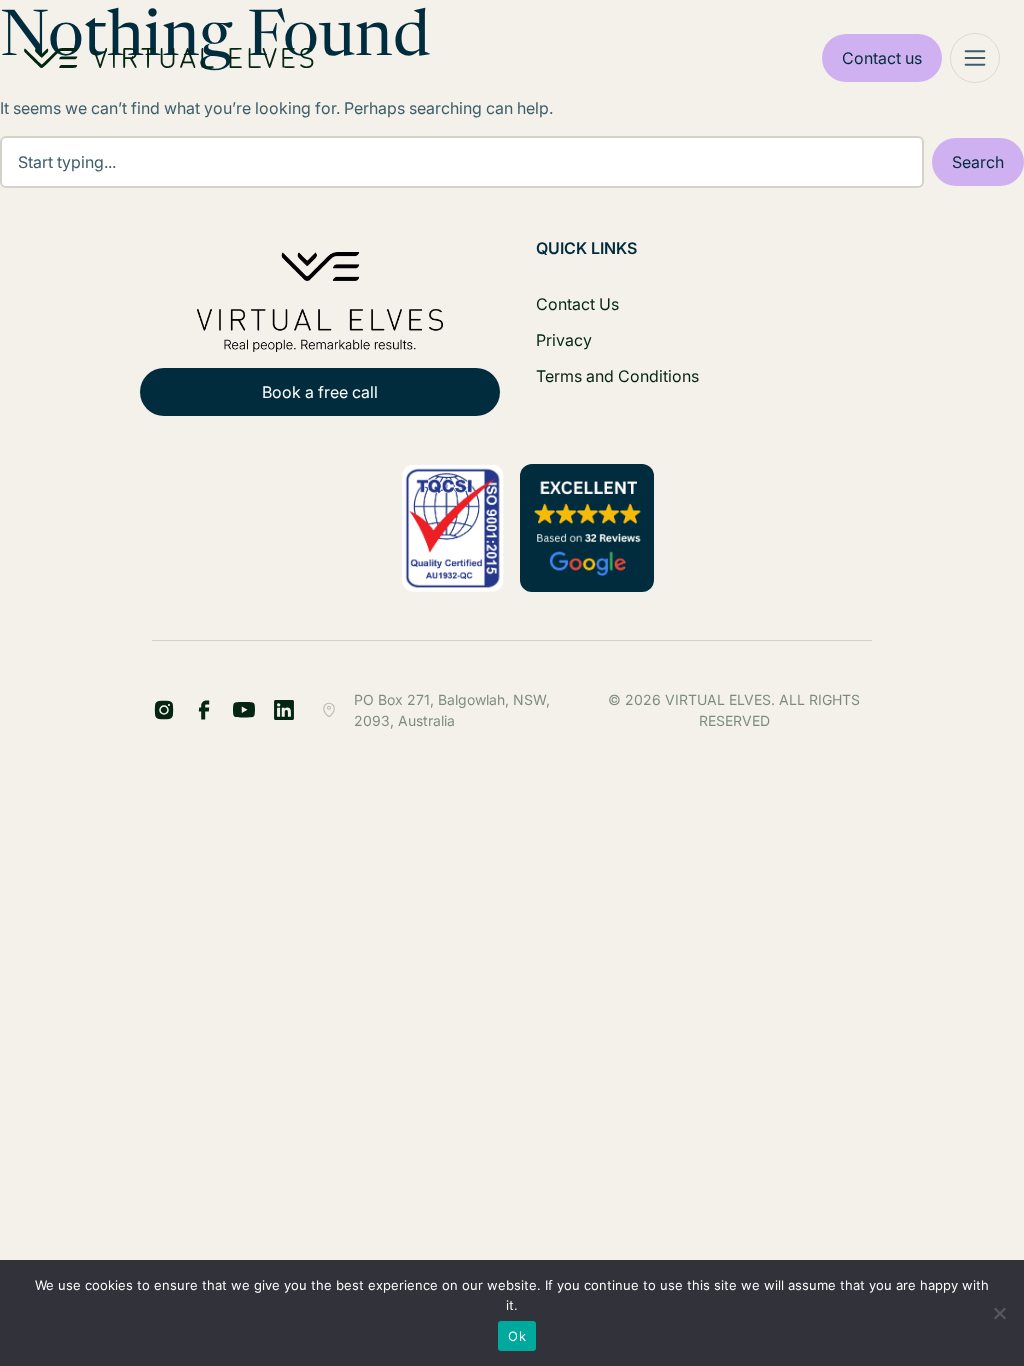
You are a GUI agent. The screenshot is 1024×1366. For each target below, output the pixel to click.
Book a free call (320, 392)
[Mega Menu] (975, 58)
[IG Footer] (284, 710)
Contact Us (577, 304)
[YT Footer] (244, 710)
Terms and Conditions (617, 376)
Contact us (882, 58)
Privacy (564, 340)
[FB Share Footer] (164, 710)
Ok (517, 1336)
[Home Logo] (169, 58)
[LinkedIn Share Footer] (204, 710)
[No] (999, 1313)
